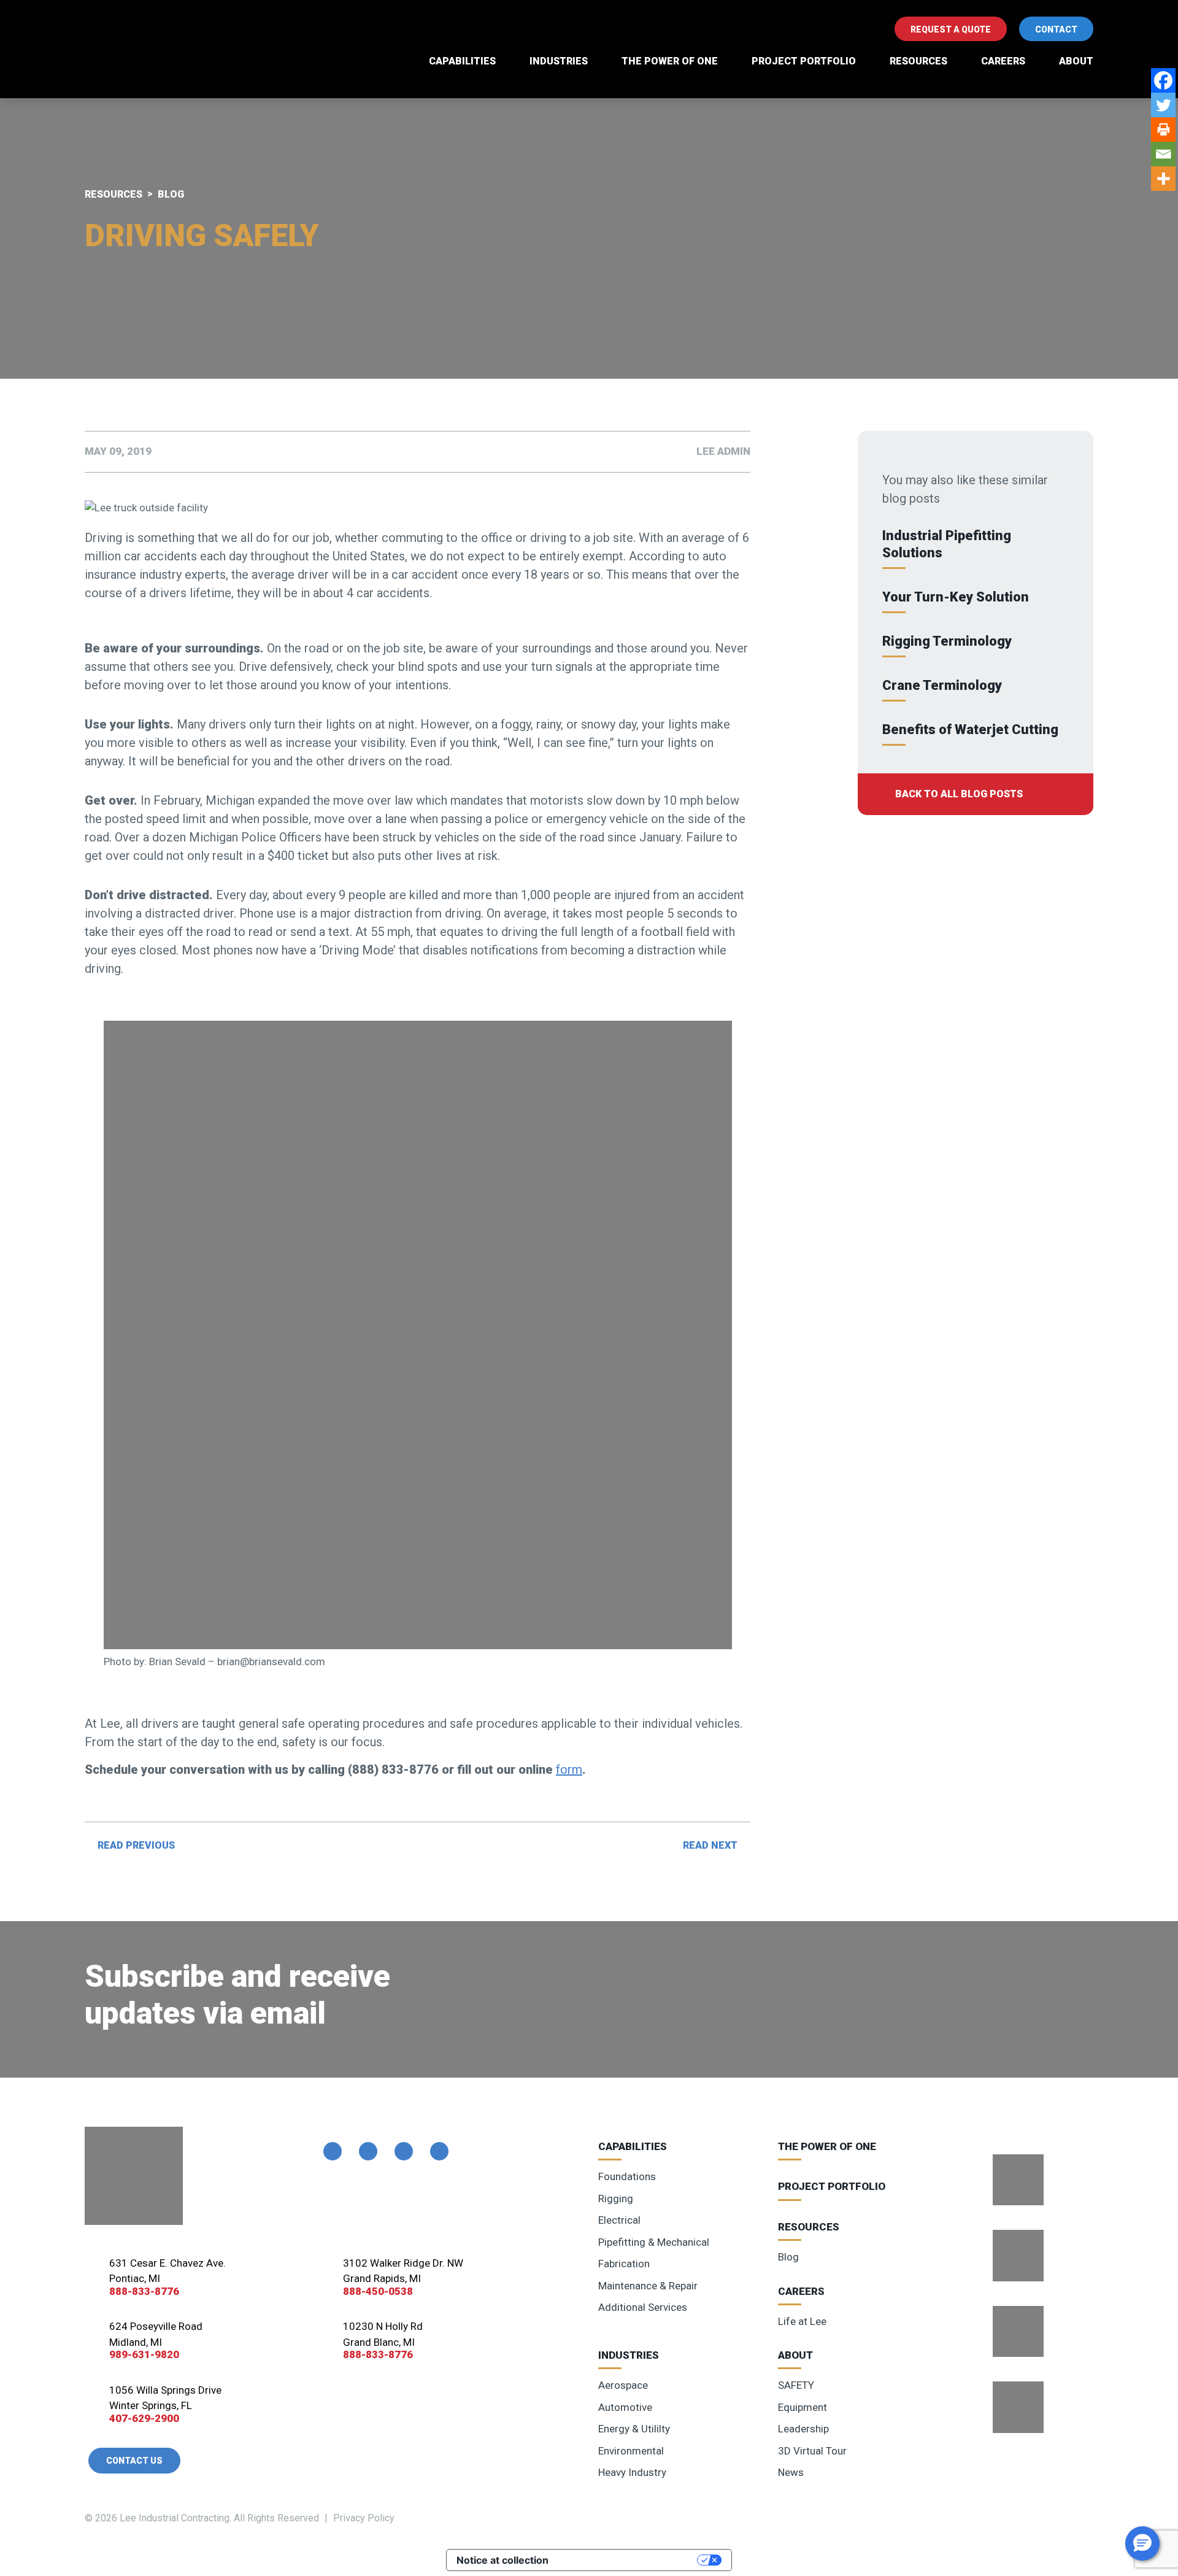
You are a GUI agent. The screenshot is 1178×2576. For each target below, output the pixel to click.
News (791, 2472)
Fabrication (624, 2264)
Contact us (134, 2461)
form (569, 1770)
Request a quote (951, 29)
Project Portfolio (804, 61)
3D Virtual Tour (812, 2451)
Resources (918, 61)
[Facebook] (1163, 80)
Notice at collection (502, 2560)
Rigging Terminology (947, 641)
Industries (559, 61)
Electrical (619, 2220)
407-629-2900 (144, 2418)
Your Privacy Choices (629, 2560)
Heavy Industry (632, 2472)
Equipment (803, 2407)
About (1076, 61)
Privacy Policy (364, 2518)
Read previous (136, 1845)
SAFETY (796, 2385)
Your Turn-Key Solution (956, 597)
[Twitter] (1163, 105)
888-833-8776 (144, 2291)
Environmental (631, 2451)
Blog (788, 2257)
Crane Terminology (942, 685)
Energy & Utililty (634, 2429)
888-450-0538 (378, 2291)
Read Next (710, 1845)
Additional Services (643, 2307)
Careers (1003, 61)
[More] (1163, 179)
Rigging (616, 2199)
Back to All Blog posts (959, 794)
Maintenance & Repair (648, 2286)
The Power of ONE (670, 61)
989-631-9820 (144, 2354)
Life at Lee (802, 2321)
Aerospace (623, 2385)
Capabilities (462, 61)
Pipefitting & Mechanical (654, 2242)
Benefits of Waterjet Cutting (970, 729)
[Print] (1163, 130)
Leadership (803, 2429)
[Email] (1163, 154)
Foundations (627, 2176)
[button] (1142, 2543)
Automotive (625, 2407)
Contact (1056, 29)
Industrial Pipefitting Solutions (947, 544)
